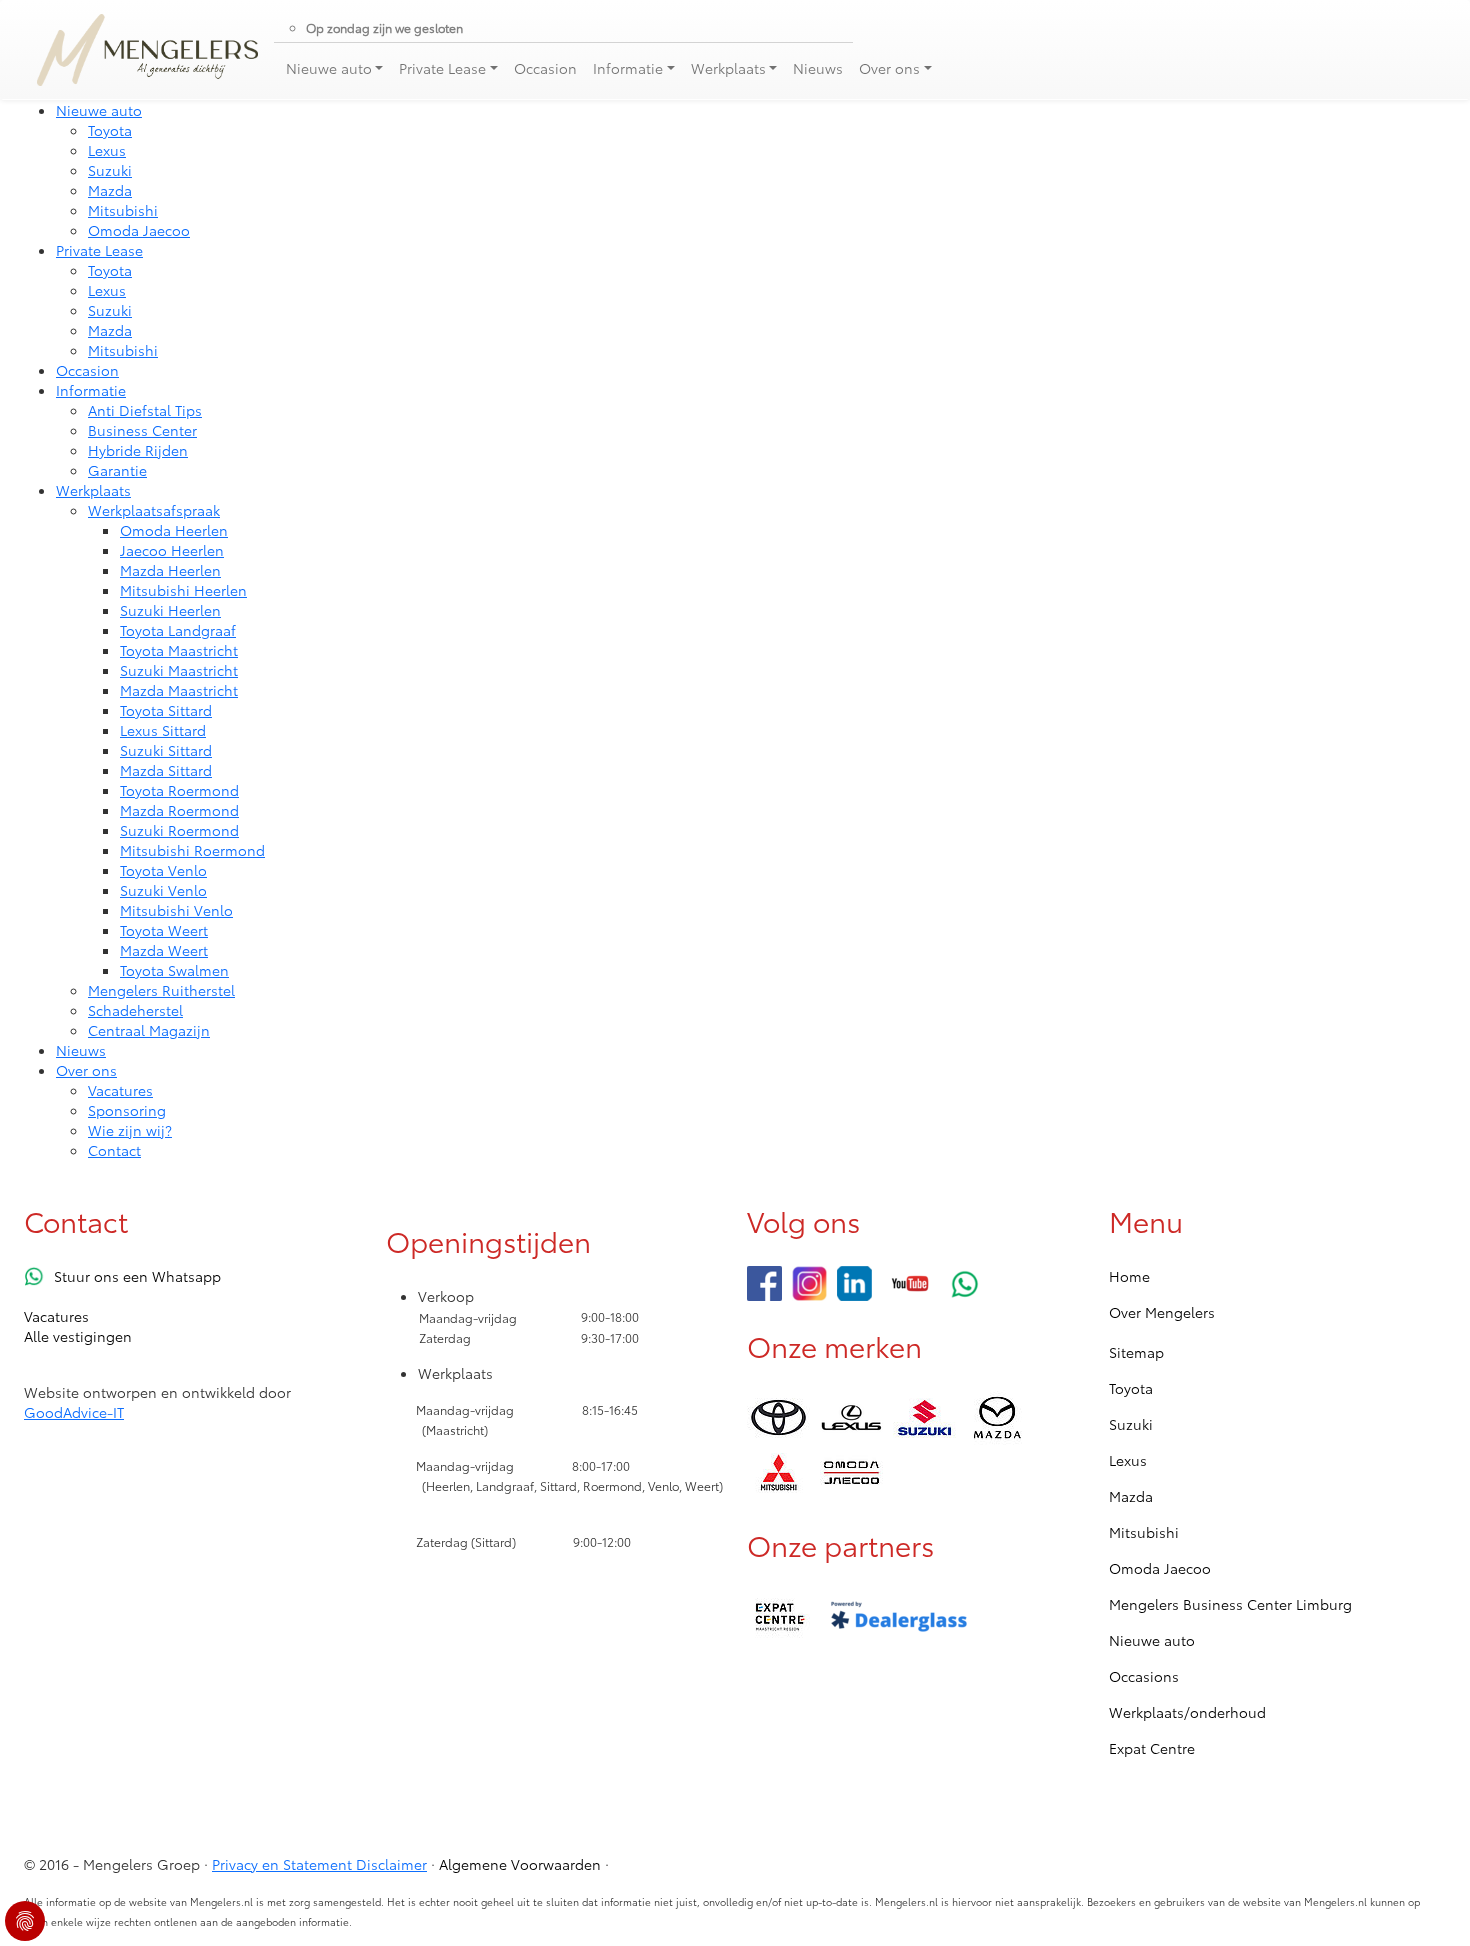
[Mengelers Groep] (764, 1283)
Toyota (1131, 1388)
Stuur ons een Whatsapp (137, 1276)
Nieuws (818, 68)
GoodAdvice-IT (74, 1412)
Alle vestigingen (78, 1336)
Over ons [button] (889, 68)
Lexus (1128, 1460)
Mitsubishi (1144, 1532)
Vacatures (56, 1316)
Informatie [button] (628, 68)
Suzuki (1131, 1424)
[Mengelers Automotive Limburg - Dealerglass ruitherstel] (899, 1617)
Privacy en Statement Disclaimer (319, 1864)
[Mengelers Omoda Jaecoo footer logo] (851, 1472)
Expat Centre (1152, 1748)
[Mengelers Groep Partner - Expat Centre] (778, 1617)
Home (1129, 1276)
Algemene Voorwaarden (520, 1864)
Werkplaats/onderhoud (1187, 1712)
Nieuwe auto (1152, 1640)
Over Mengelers (1162, 1312)
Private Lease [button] (442, 68)
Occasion (545, 68)
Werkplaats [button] (728, 68)
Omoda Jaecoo (1160, 1568)
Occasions (1144, 1676)
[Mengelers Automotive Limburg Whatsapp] (965, 1283)
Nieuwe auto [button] (329, 68)
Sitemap (1136, 1352)
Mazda (1131, 1496)
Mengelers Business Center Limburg (1230, 1604)
